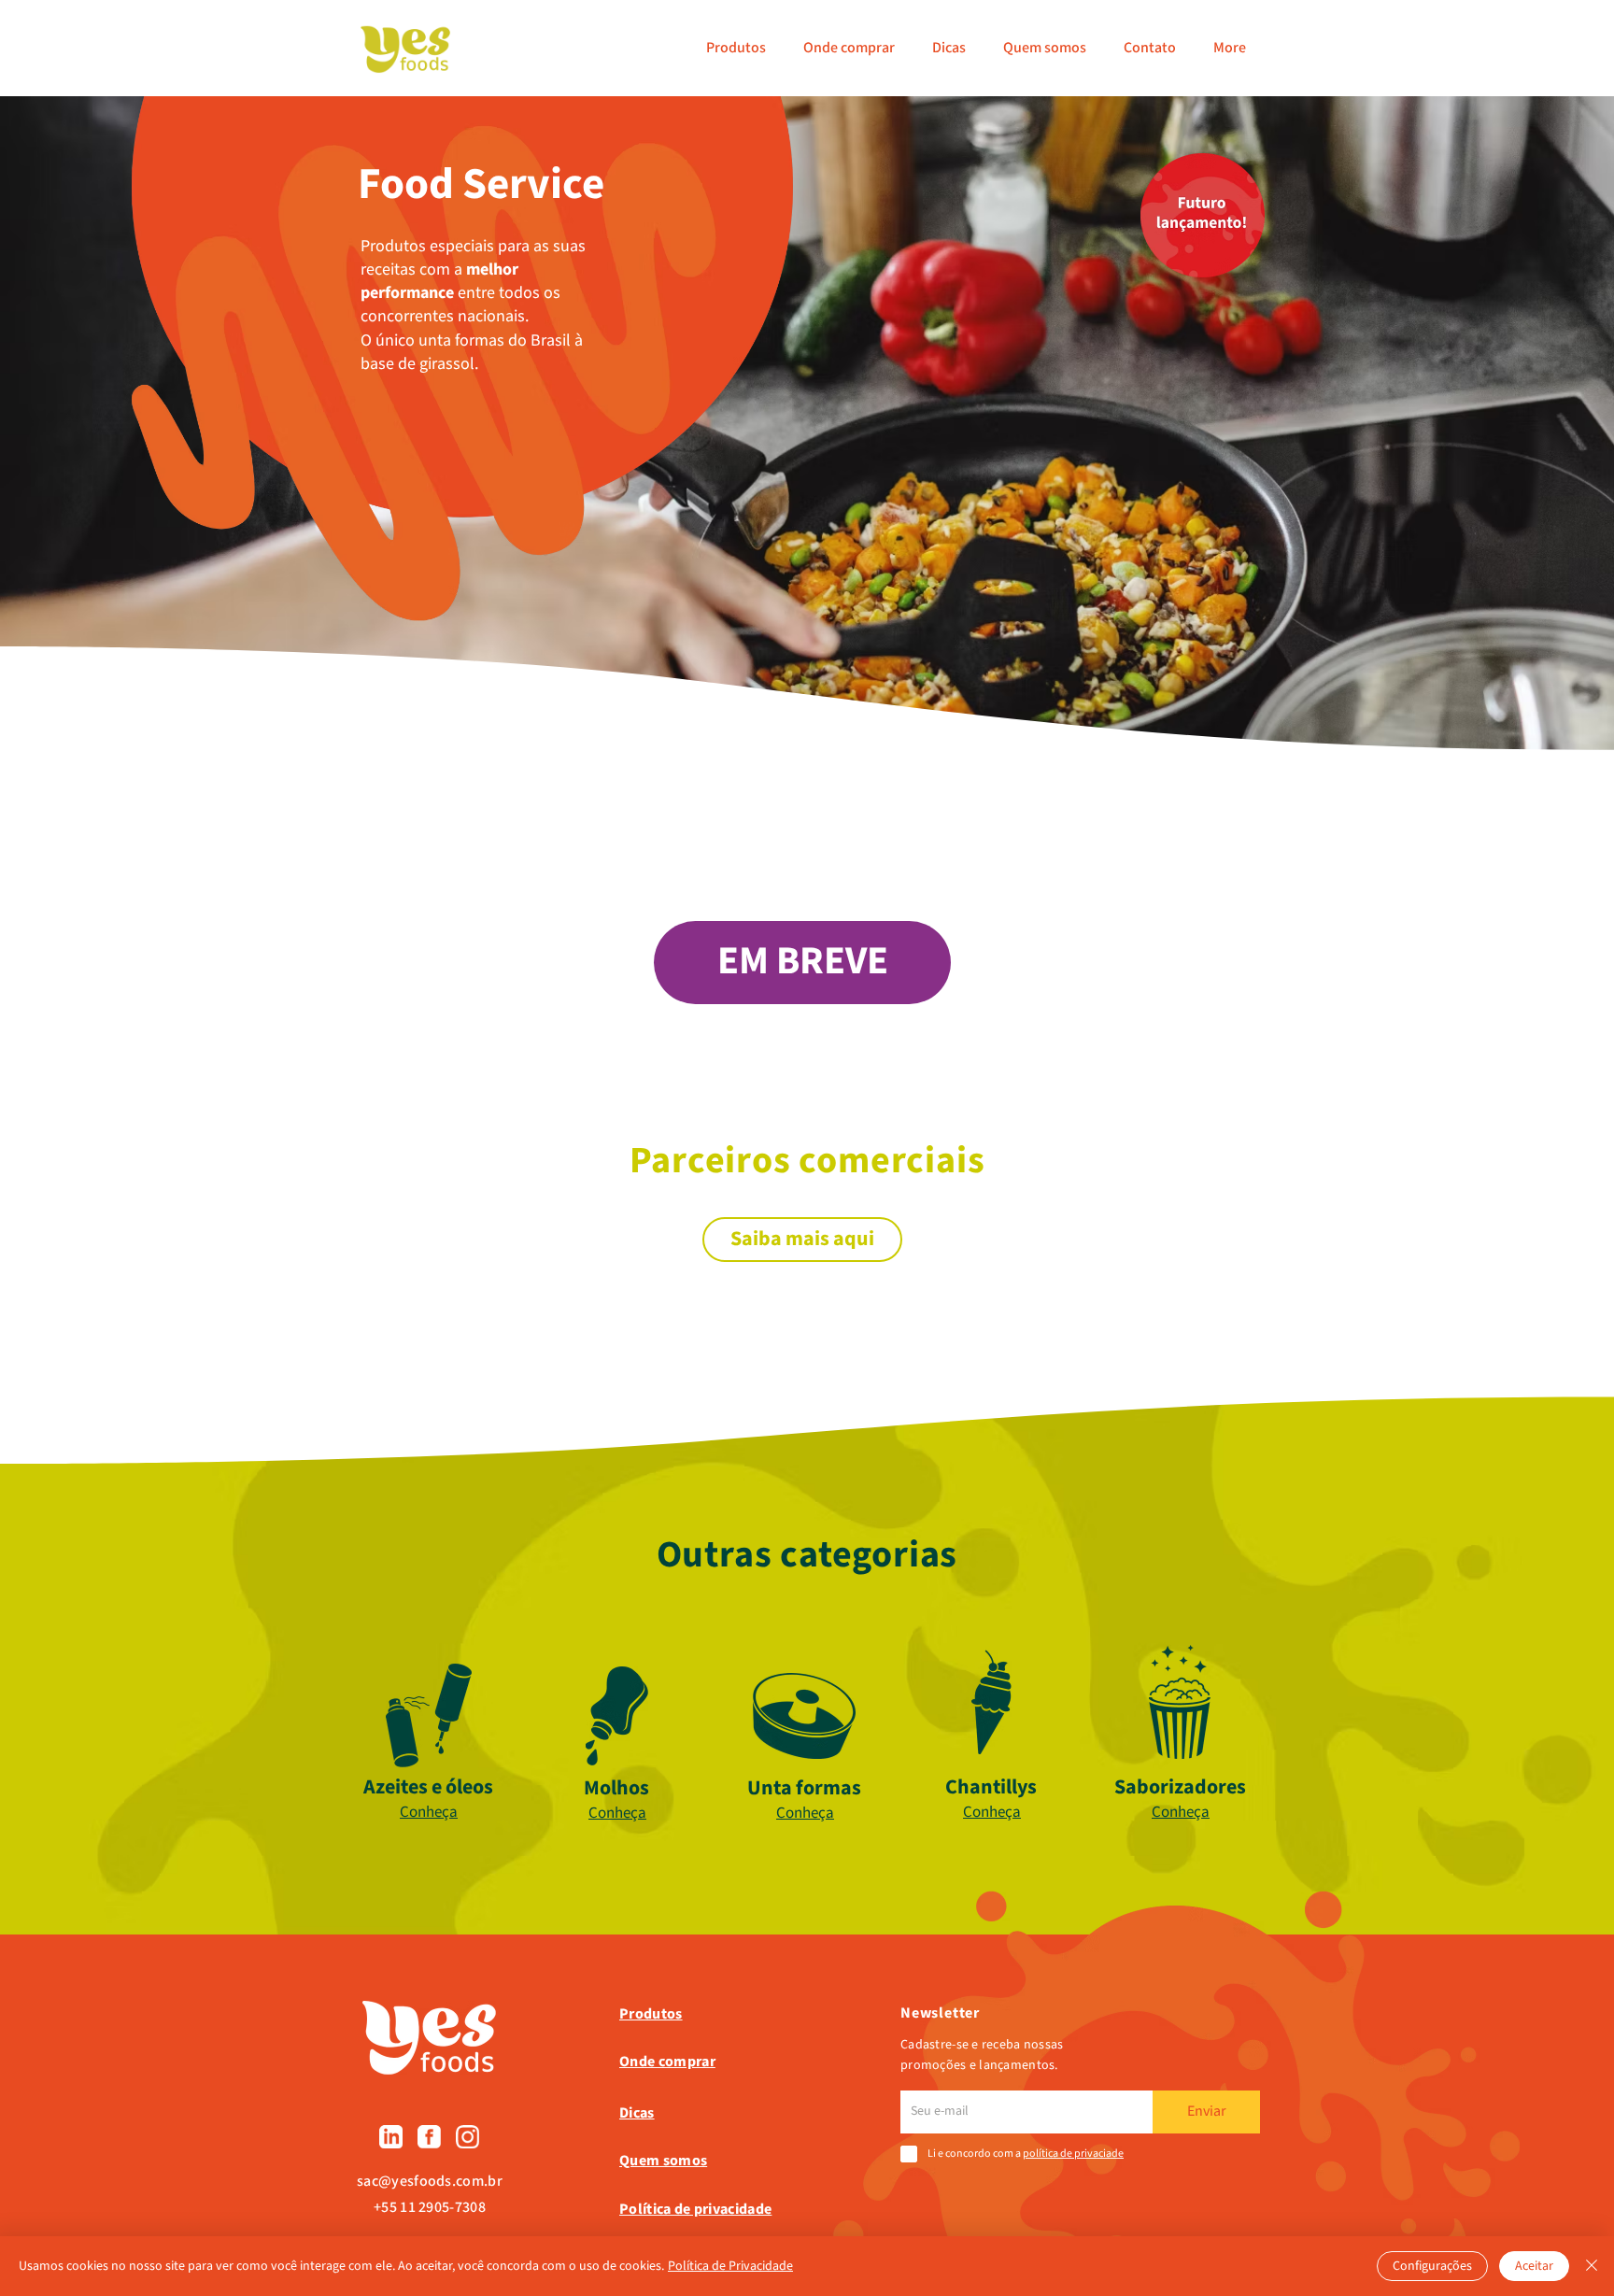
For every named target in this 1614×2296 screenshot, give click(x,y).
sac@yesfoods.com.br (430, 2182)
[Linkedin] (391, 2137)
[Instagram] (467, 2137)
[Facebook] (429, 2137)
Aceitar (1534, 2266)
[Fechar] (1592, 2266)
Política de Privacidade (730, 2266)
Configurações (1432, 2266)
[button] (802, 963)
